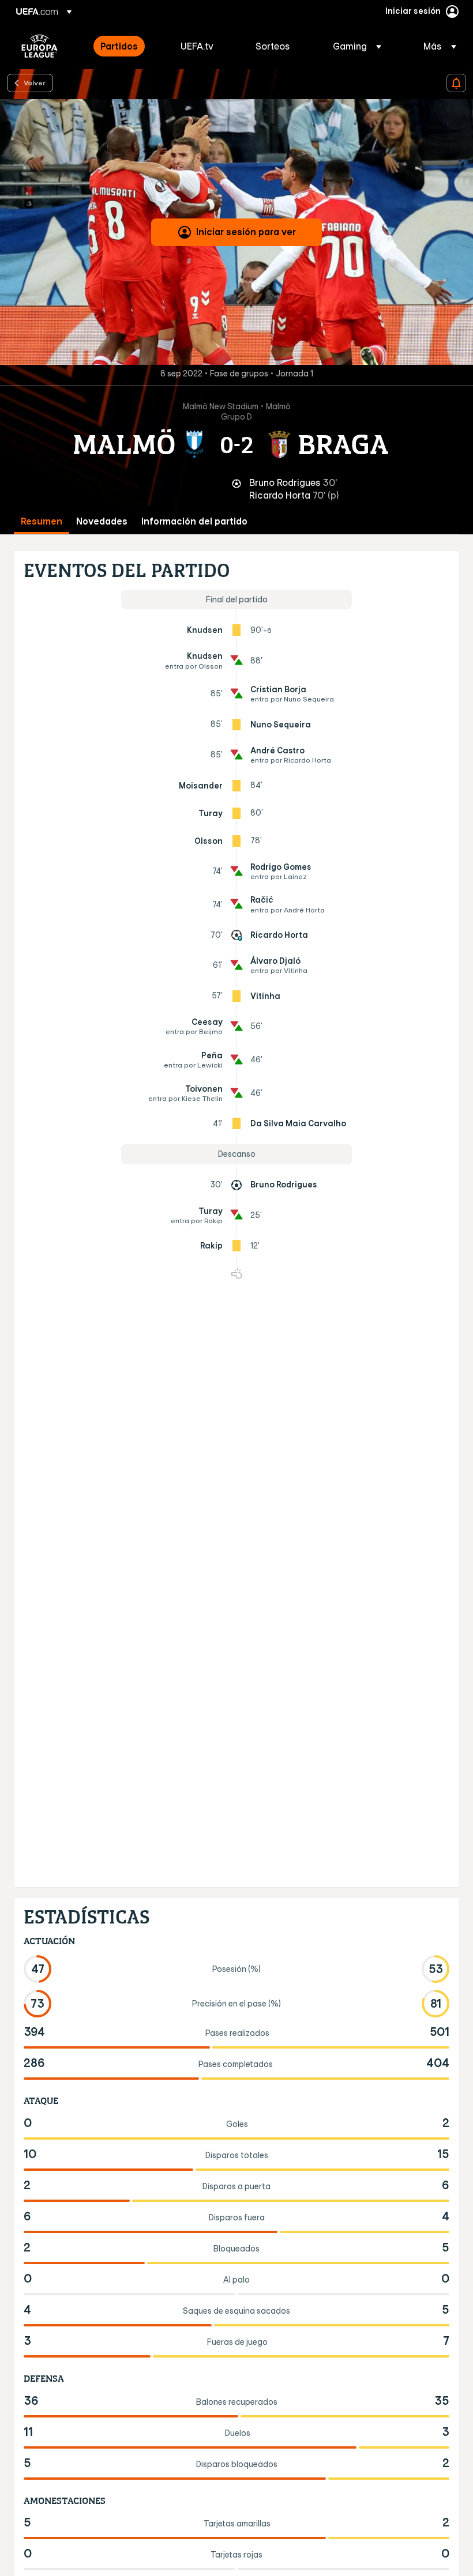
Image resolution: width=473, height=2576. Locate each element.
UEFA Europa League (40, 46)
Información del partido (194, 521)
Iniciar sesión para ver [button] (246, 232)
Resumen (42, 521)
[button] (357, 46)
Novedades (102, 521)
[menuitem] (126, 46)
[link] (119, 46)
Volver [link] (35, 82)
